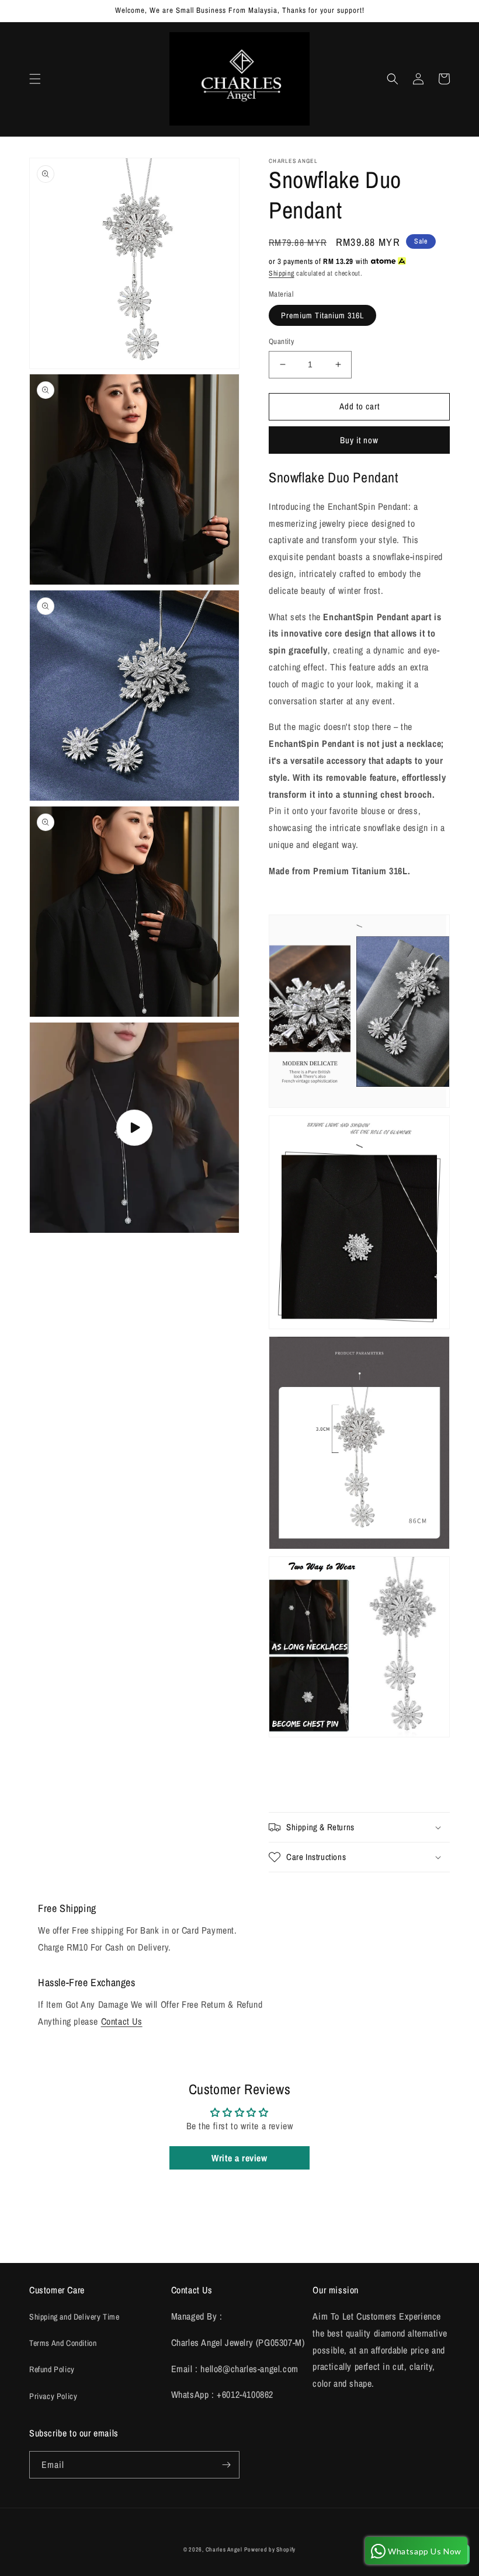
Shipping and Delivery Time (74, 2317)
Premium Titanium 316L (322, 315)
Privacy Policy (53, 2396)
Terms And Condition (63, 2343)
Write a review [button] (239, 2158)
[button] (35, 79)
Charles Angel (224, 2549)
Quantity (281, 341)
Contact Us (122, 2021)
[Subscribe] (226, 2465)
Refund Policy (52, 2369)
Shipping (282, 273)
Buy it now (359, 440)
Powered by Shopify (270, 2549)
